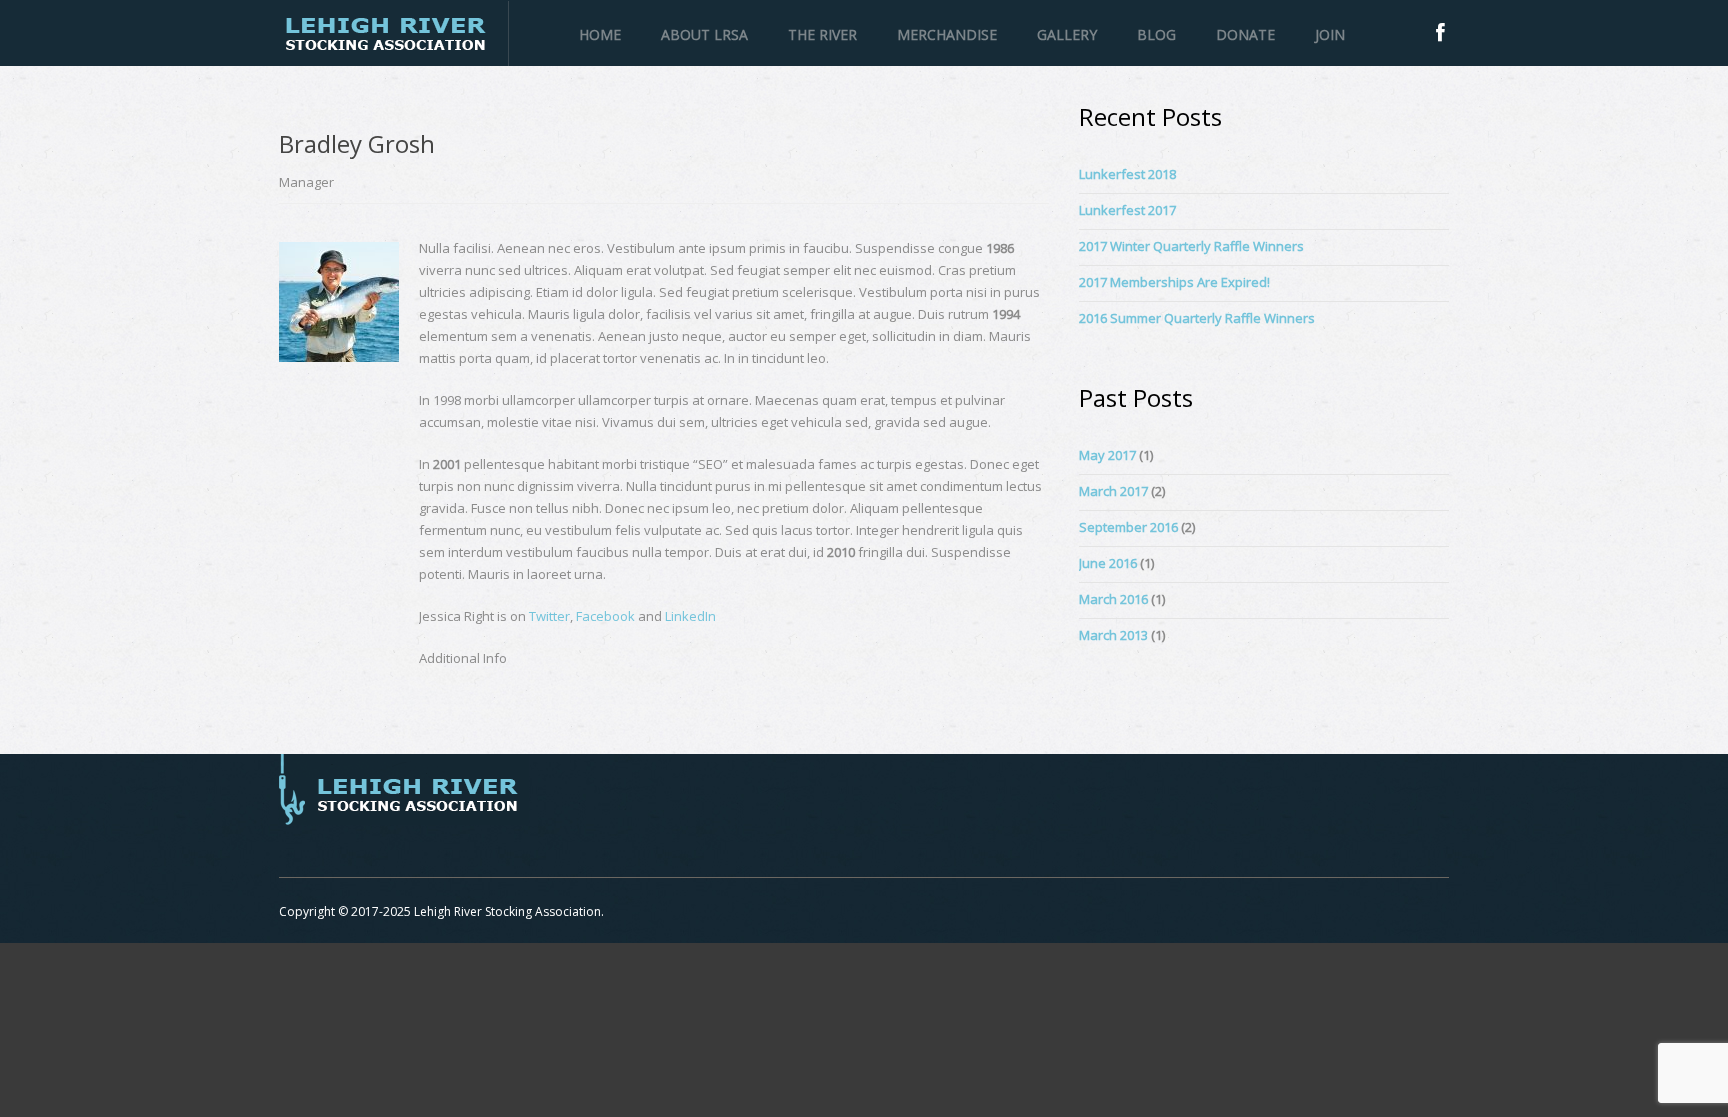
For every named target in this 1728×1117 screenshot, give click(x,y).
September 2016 (1128, 527)
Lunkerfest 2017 (1127, 210)
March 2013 (1113, 635)
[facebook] (1440, 32)
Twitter (549, 616)
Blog (1156, 34)
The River (822, 34)
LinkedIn (690, 616)
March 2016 (1113, 599)
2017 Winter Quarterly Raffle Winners (1191, 246)
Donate (1245, 34)
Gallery (1067, 34)
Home (600, 34)
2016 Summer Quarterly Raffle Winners (1197, 318)
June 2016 (1108, 563)
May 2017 (1107, 455)
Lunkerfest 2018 (1127, 174)
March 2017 (1113, 491)
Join (1330, 34)
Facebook (605, 616)
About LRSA (704, 34)
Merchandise (947, 34)
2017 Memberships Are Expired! (1174, 282)
